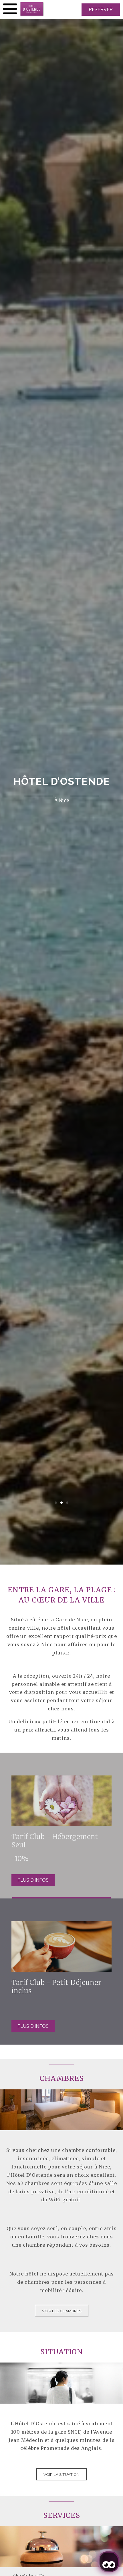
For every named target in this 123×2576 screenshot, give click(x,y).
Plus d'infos (33, 1880)
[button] (56, 1503)
